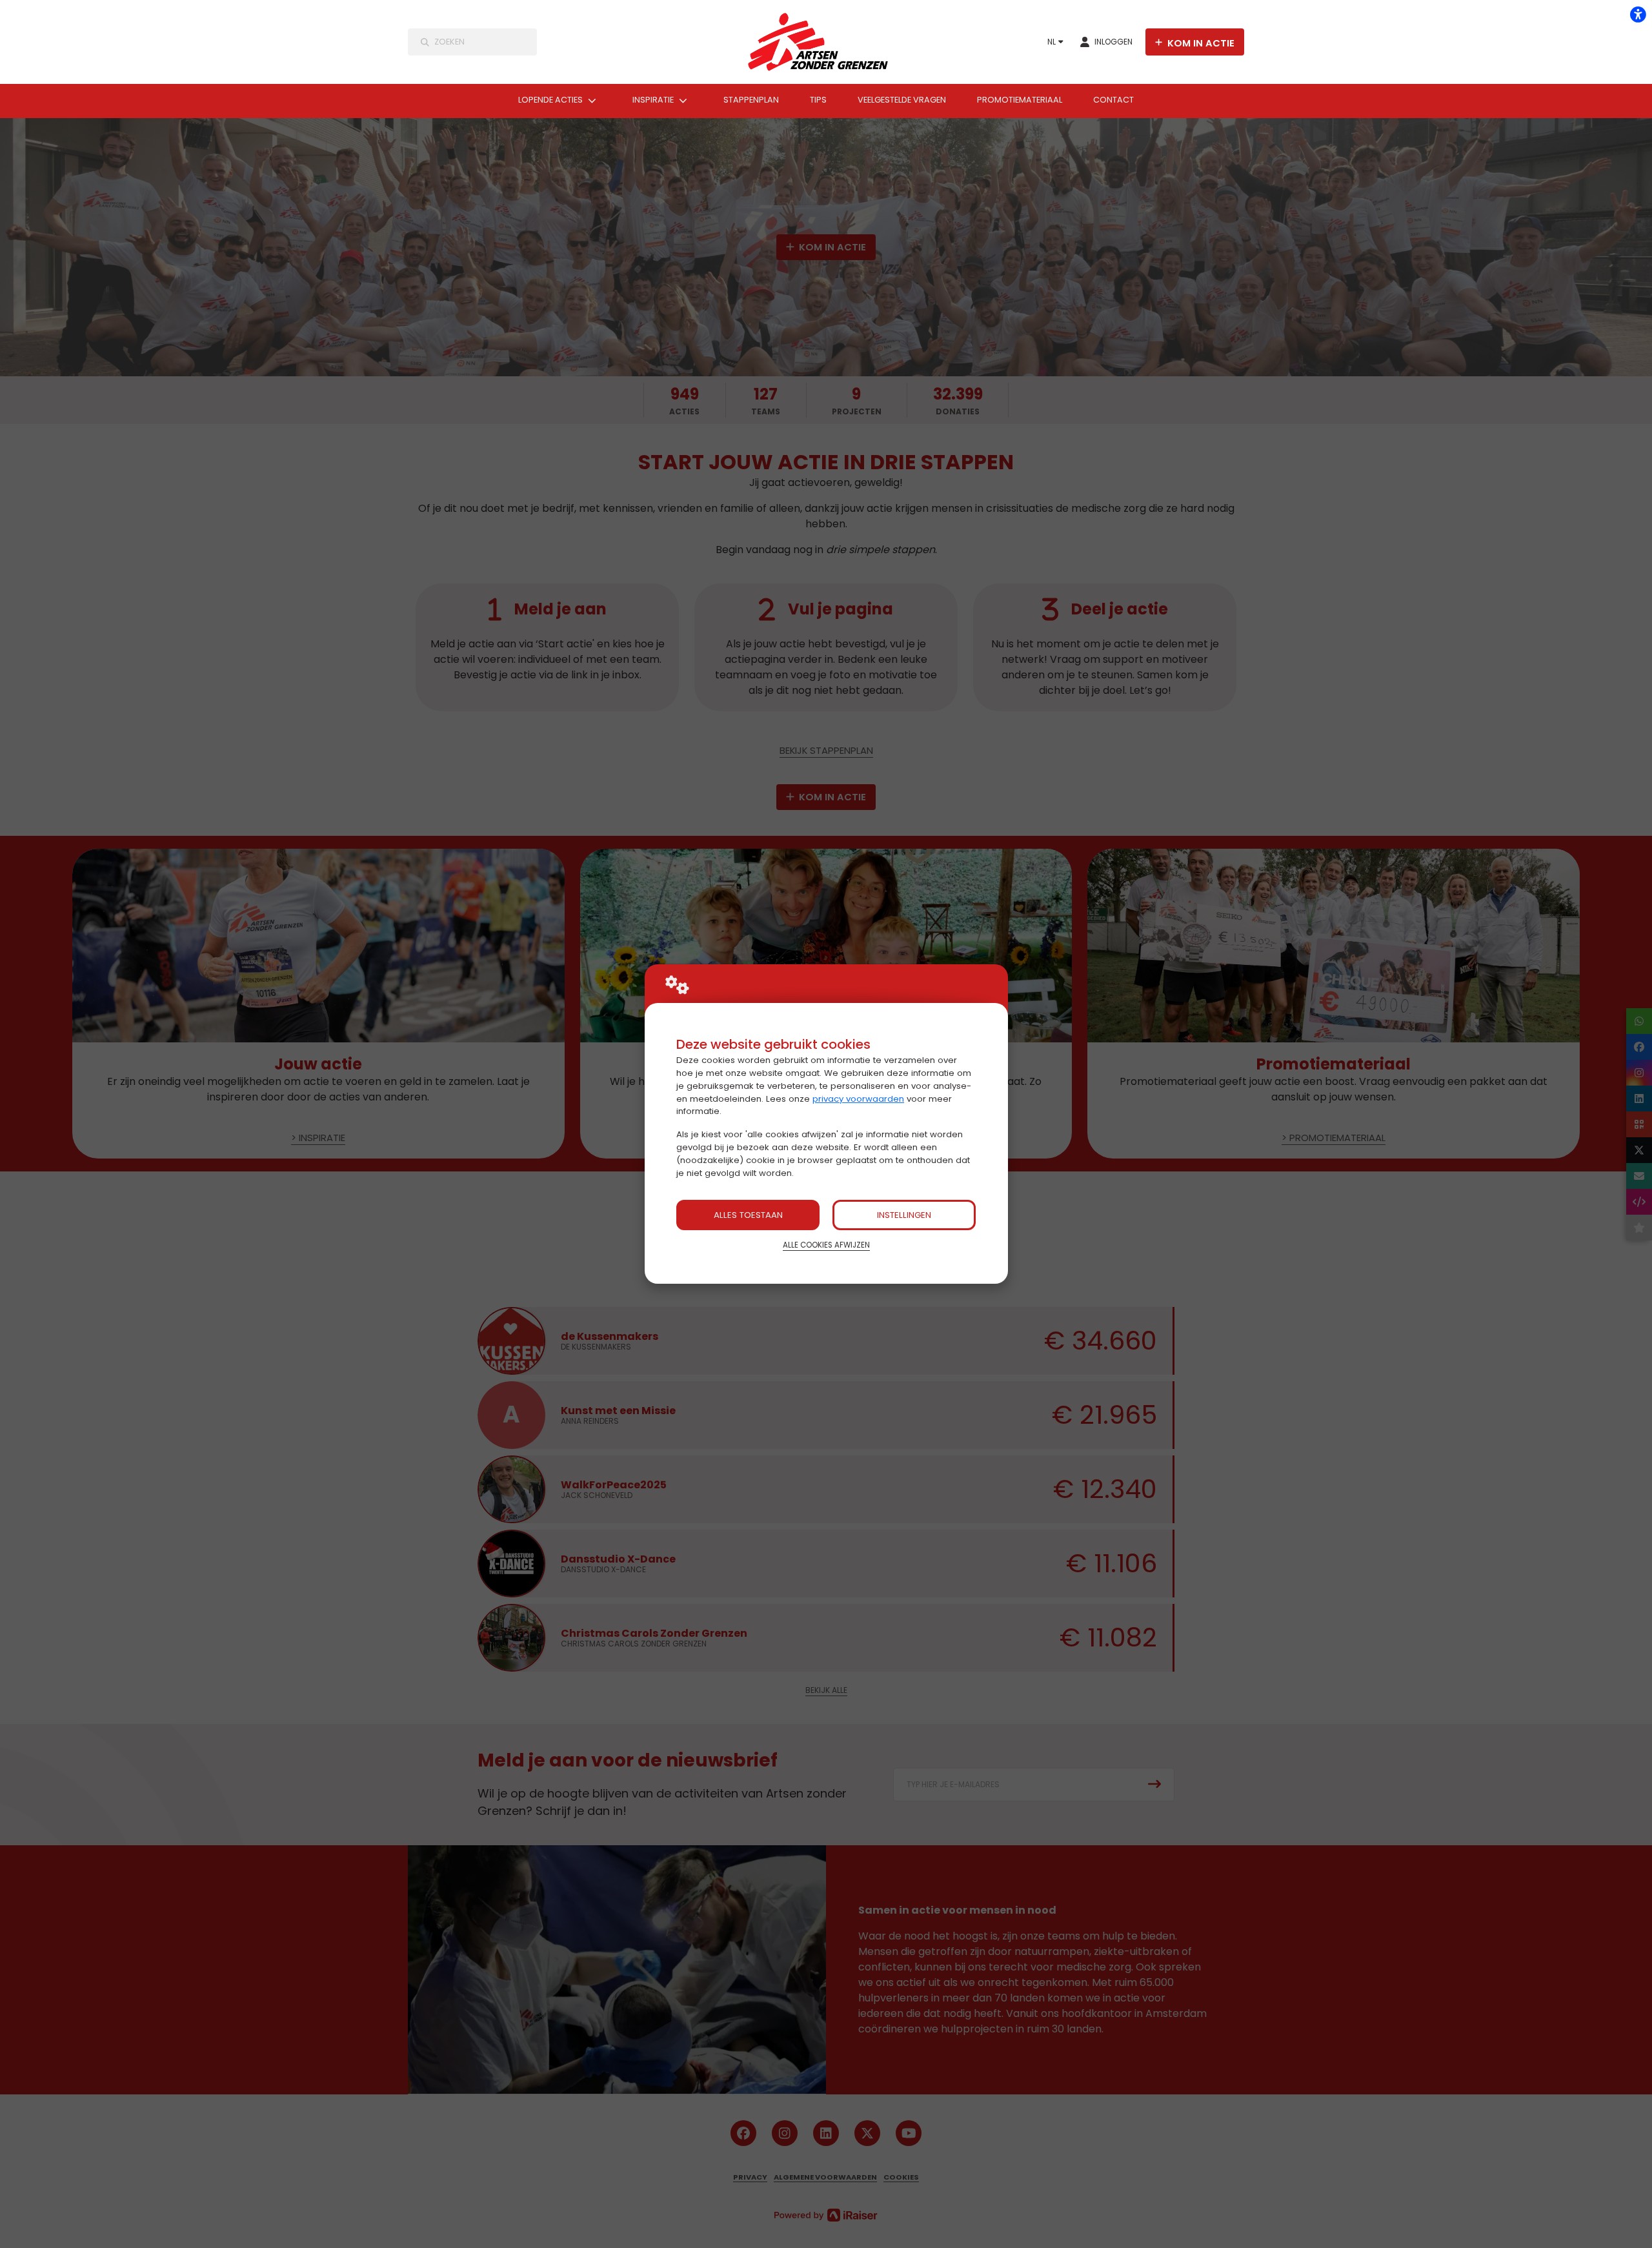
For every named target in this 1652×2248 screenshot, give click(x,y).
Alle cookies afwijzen (826, 1245)
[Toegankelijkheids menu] (1638, 14)
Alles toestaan (748, 1215)
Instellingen (904, 1215)
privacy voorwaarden (858, 1099)
